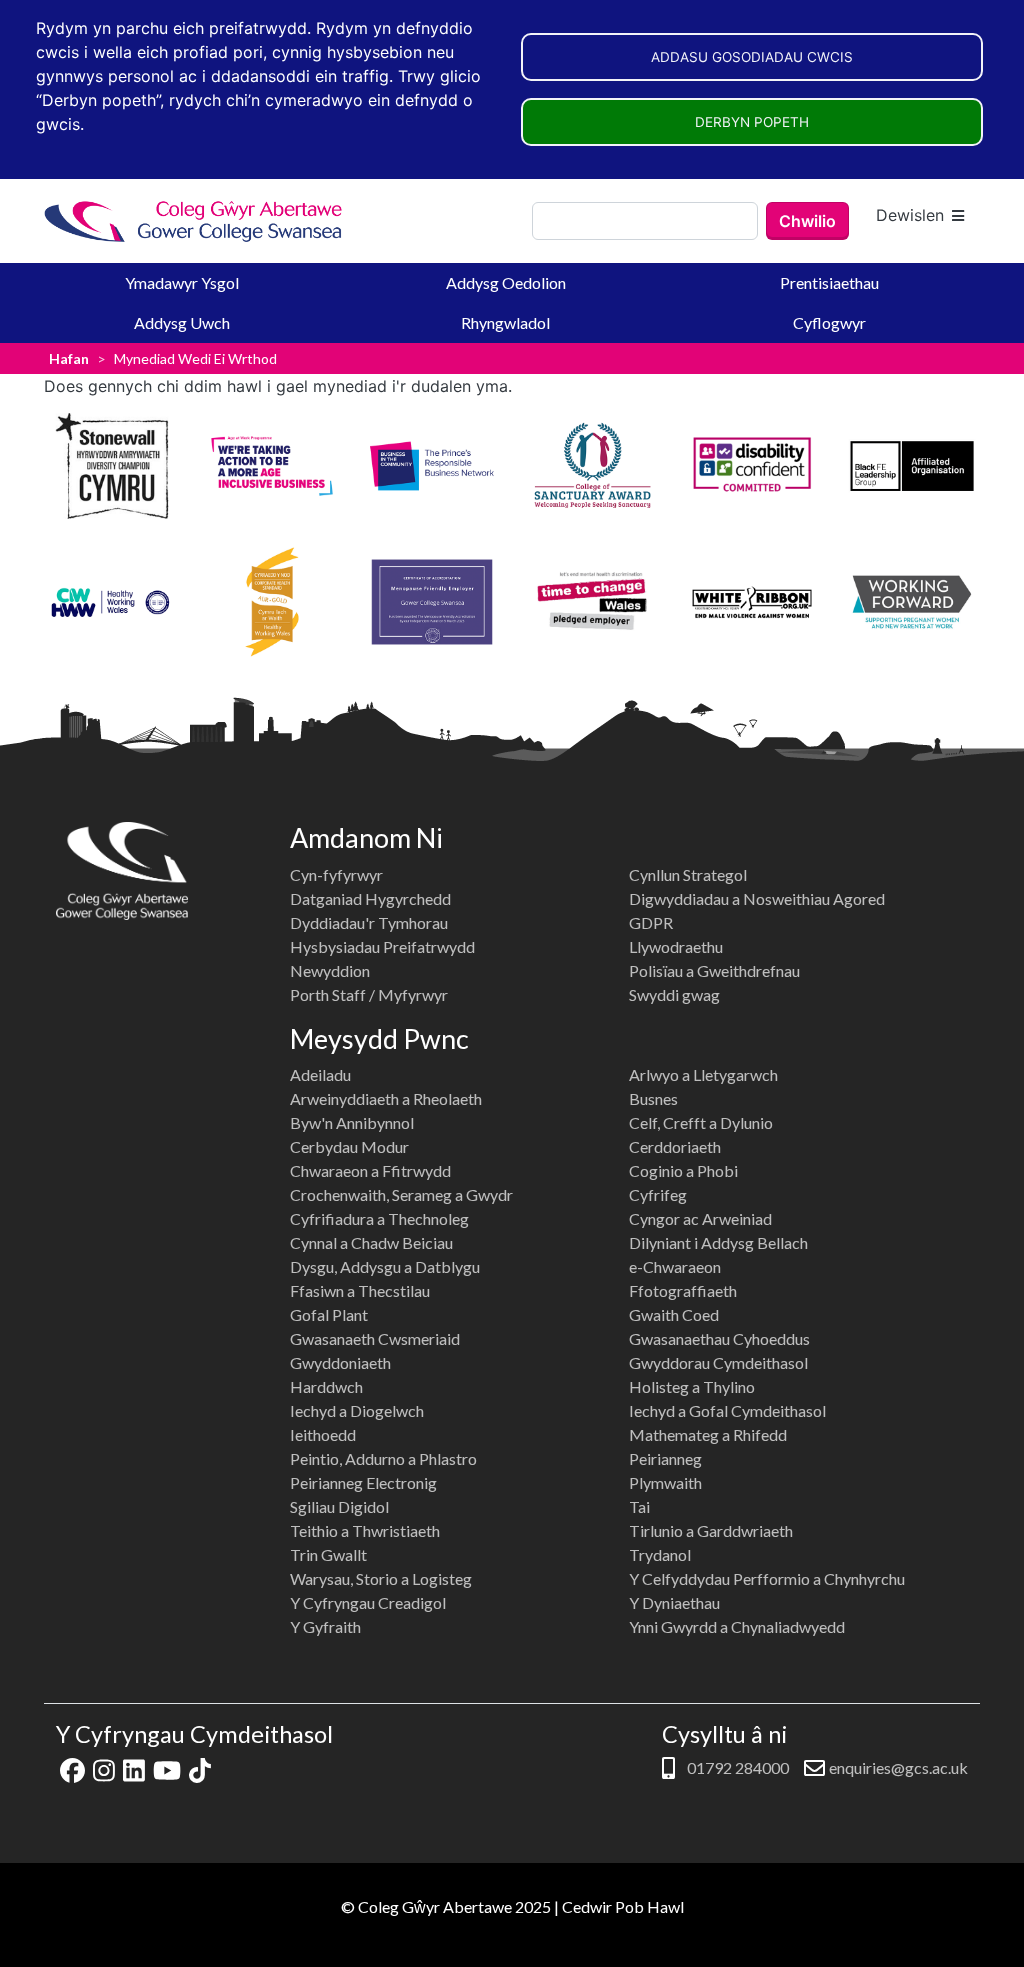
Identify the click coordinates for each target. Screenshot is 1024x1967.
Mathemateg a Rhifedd (708, 1434)
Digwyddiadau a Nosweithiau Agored (757, 898)
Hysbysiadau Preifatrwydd (382, 946)
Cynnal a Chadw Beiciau (371, 1242)
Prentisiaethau (829, 282)
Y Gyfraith (325, 1626)
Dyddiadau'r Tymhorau (369, 922)
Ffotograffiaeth (683, 1290)
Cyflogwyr (829, 322)
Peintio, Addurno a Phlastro (383, 1458)
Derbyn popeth (752, 122)
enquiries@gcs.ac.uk (898, 1767)
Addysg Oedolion (506, 282)
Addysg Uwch (182, 322)
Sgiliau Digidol (339, 1506)
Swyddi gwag (674, 994)
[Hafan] (194, 221)
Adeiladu (320, 1074)
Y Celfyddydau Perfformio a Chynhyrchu (767, 1578)
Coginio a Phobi (683, 1170)
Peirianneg (665, 1458)
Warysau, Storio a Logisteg (381, 1578)
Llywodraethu (676, 946)
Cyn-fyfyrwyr (336, 874)
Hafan (69, 358)
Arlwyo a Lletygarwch (703, 1074)
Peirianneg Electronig (363, 1482)
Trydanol (660, 1554)
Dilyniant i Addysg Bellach (718, 1242)
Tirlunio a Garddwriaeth (711, 1530)
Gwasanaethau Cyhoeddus (719, 1338)
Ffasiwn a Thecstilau (360, 1290)
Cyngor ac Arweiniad (700, 1218)
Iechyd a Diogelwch (357, 1410)
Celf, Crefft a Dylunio (701, 1122)
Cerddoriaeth (675, 1146)
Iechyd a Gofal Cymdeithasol (727, 1410)
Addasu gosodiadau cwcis (752, 57)
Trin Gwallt (328, 1554)
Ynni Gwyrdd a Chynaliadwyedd (737, 1626)
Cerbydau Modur (349, 1146)
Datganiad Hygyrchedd (370, 898)
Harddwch (326, 1386)
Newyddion (330, 970)
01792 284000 (736, 1767)
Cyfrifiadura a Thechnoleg (379, 1218)
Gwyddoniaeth (340, 1362)
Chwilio (807, 221)
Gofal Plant (329, 1314)
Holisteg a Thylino (692, 1386)
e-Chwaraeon (675, 1266)
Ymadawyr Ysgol (182, 282)
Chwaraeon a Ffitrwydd (370, 1170)
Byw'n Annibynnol (352, 1122)
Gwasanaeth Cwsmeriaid (375, 1338)
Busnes (653, 1098)
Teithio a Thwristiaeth (365, 1530)
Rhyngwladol (505, 322)
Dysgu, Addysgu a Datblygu (385, 1266)
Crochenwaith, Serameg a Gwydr (401, 1194)
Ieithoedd (323, 1434)
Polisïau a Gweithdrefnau (714, 970)
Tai (639, 1506)
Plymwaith (665, 1482)
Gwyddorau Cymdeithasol (718, 1362)
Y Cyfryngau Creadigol (368, 1602)
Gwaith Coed (674, 1314)
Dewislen (910, 215)
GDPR (651, 922)
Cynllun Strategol (688, 874)
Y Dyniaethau (674, 1602)
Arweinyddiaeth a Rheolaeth (386, 1098)
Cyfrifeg (658, 1194)
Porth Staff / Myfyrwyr (369, 994)
